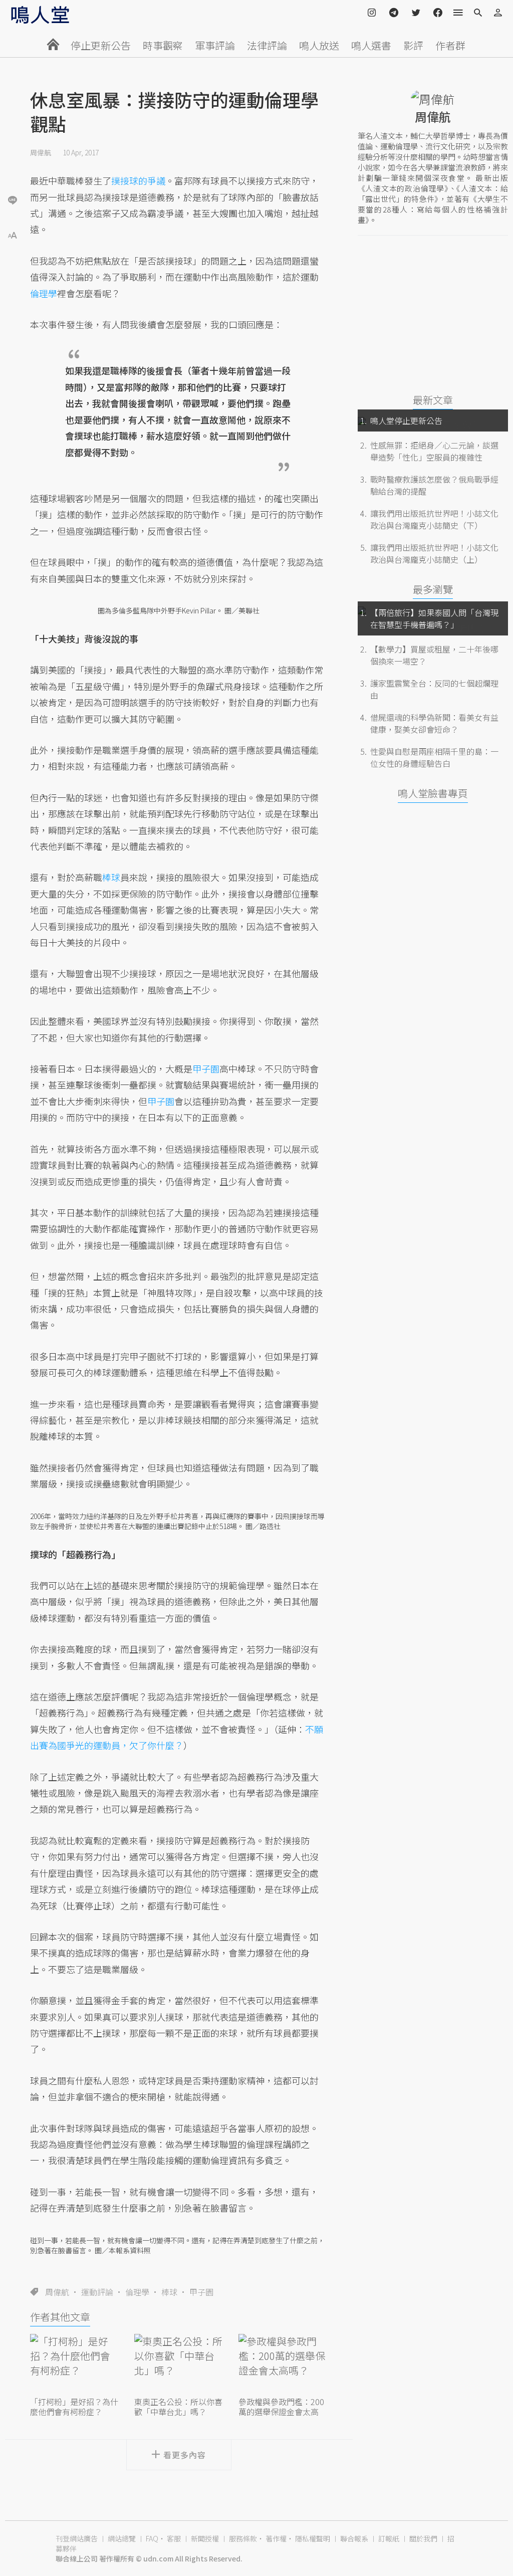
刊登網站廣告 (77, 2538)
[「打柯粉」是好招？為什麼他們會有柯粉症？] (75, 2364)
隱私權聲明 (313, 2538)
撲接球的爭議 (138, 180)
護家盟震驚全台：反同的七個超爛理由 (434, 689)
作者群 (450, 45)
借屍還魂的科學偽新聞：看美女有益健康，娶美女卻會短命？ (434, 723)
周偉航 (41, 152)
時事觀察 (163, 45)
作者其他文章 (60, 2317)
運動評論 (97, 2292)
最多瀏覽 (433, 589)
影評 (413, 45)
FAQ (152, 2538)
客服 (174, 2538)
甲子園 (206, 1068)
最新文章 (433, 400)
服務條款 (243, 2538)
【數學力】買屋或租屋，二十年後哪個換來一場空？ (434, 655)
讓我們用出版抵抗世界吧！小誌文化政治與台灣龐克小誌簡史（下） (434, 519)
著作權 (276, 2538)
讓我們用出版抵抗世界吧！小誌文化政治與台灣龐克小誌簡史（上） (434, 553)
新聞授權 (205, 2538)
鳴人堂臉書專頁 (433, 793)
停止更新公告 (101, 45)
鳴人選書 (371, 45)
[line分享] (13, 200)
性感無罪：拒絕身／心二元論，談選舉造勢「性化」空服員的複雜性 (434, 451)
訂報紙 (389, 2538)
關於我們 (423, 2538)
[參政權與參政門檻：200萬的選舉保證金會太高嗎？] (283, 2364)
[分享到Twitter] (13, 167)
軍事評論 (215, 45)
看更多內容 (185, 2455)
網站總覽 (122, 2538)
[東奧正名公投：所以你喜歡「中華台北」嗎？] (179, 2364)
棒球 (169, 2292)
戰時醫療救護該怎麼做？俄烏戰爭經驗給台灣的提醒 (434, 485)
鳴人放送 (319, 45)
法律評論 (267, 45)
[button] (13, 234)
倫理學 (137, 2292)
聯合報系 (354, 2538)
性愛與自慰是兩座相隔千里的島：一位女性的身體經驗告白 (434, 757)
